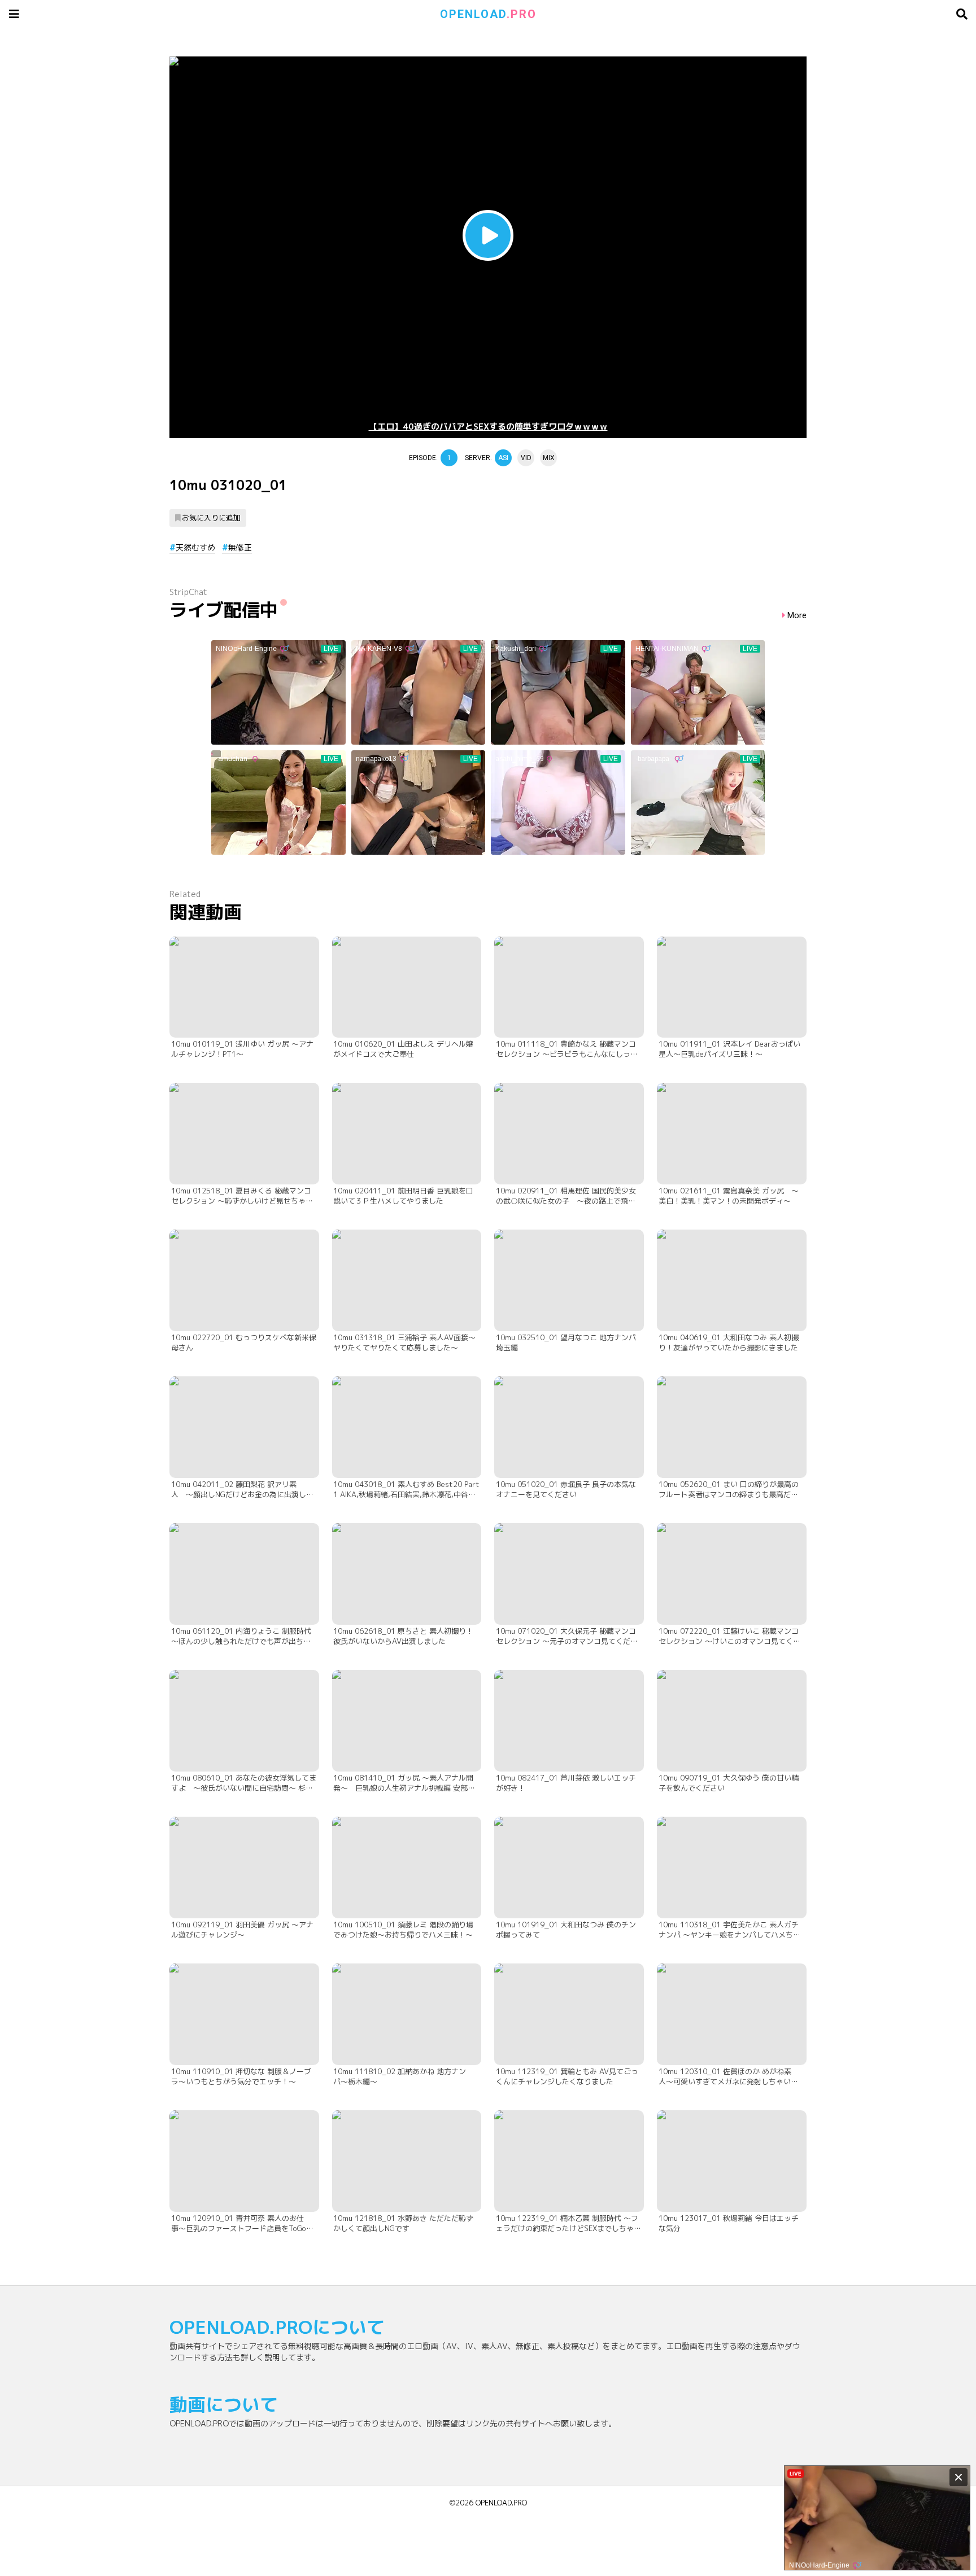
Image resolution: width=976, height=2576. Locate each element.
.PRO (488, 14)
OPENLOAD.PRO (501, 2503)
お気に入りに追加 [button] (211, 518)
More (797, 616)
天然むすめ (195, 547)
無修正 (240, 547)
